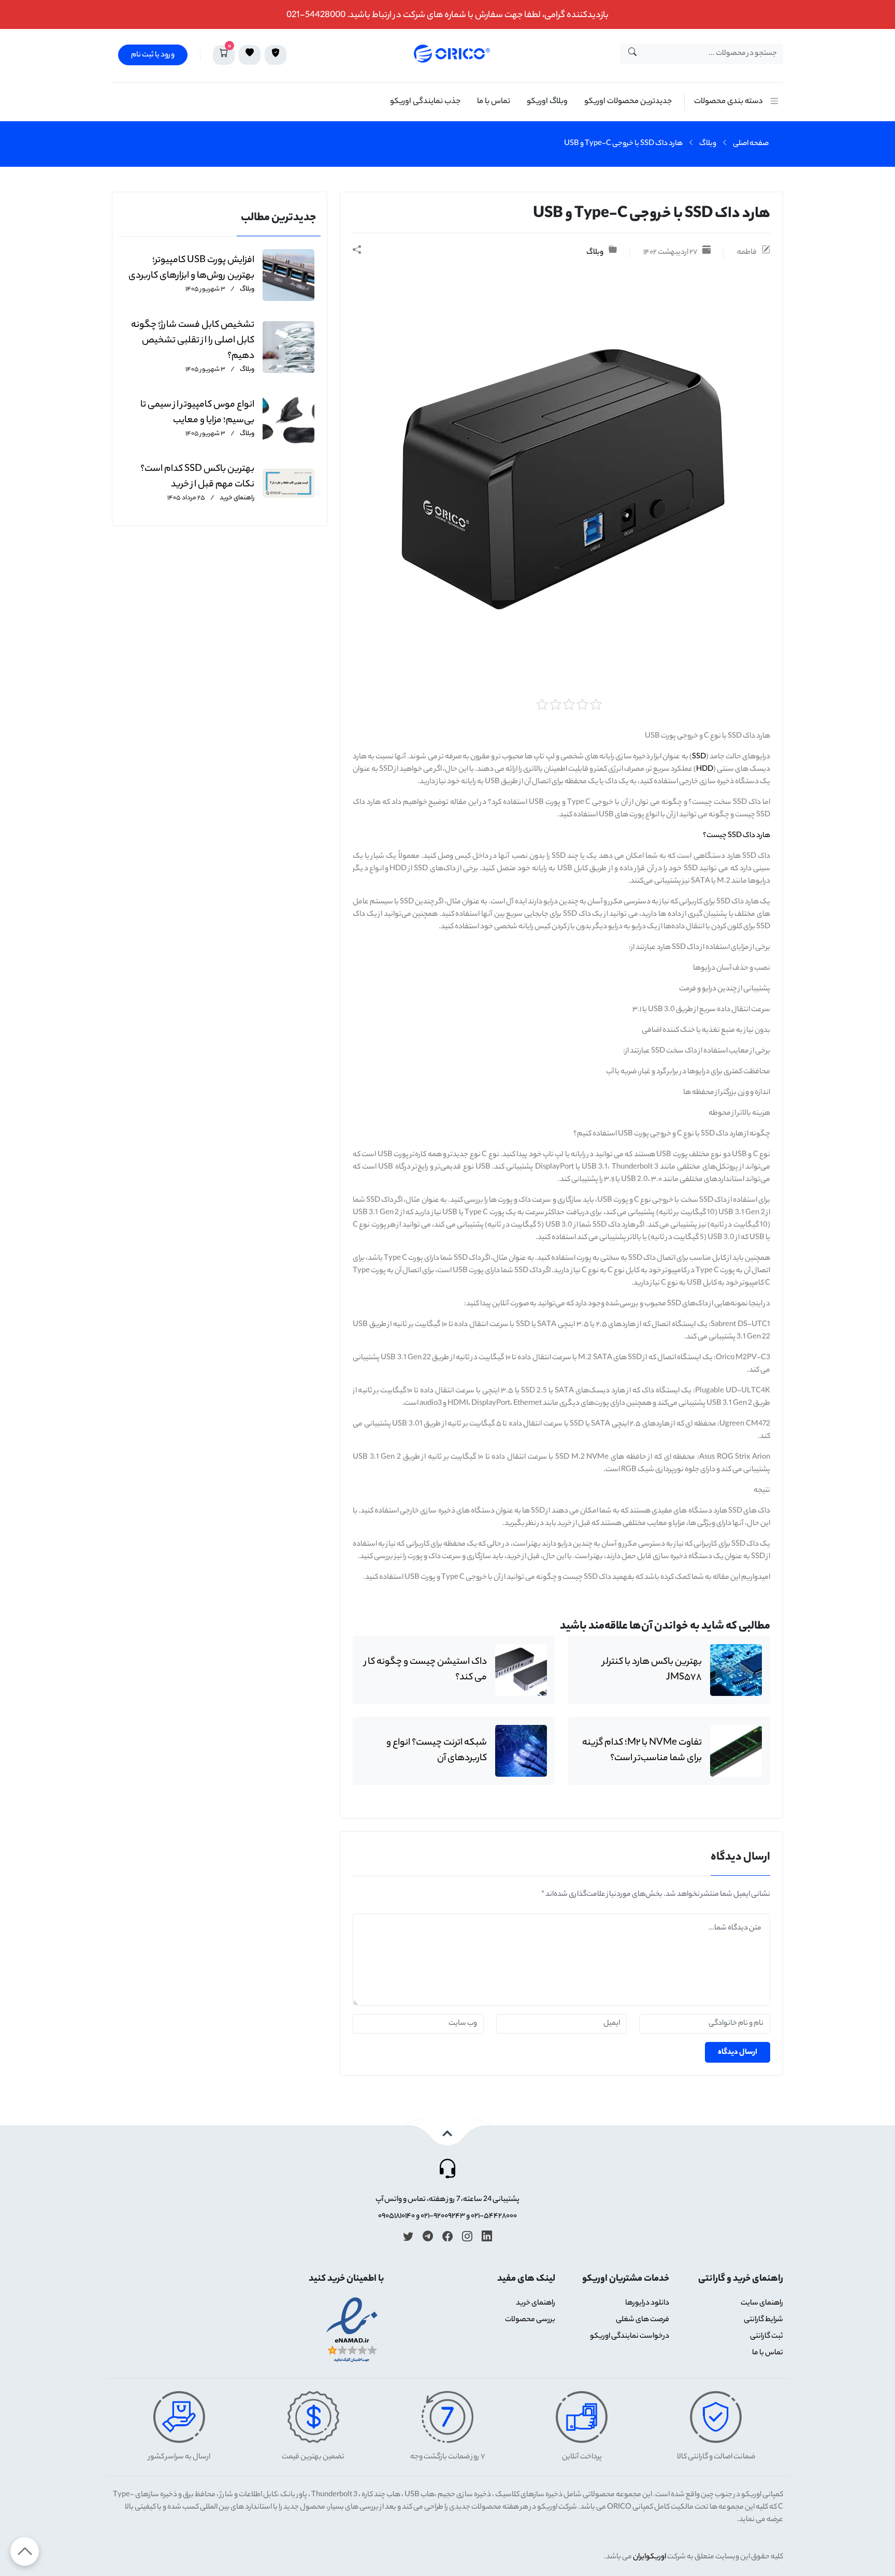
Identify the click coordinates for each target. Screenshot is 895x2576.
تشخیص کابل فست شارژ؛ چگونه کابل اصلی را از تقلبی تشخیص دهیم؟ (193, 341)
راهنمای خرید (236, 498)
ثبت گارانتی (767, 2337)
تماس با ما (494, 102)
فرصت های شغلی (643, 2320)
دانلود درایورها (647, 2304)
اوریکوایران (649, 2557)
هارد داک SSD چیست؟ (737, 836)
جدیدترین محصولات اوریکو (628, 102)
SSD (699, 757)
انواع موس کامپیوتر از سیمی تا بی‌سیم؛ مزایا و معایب (197, 413)
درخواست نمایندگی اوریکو (630, 2337)
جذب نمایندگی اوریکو (425, 102)
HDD (705, 770)
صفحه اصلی (751, 144)
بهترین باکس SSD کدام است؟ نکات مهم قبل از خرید (197, 477)
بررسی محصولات (530, 2320)
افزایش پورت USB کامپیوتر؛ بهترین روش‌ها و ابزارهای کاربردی (191, 268)
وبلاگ (708, 144)
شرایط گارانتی (763, 2320)
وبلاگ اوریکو (547, 102)
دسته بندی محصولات (728, 102)
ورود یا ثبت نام (153, 55)
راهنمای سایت (762, 2304)
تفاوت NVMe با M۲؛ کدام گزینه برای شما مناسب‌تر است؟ (642, 1751)
